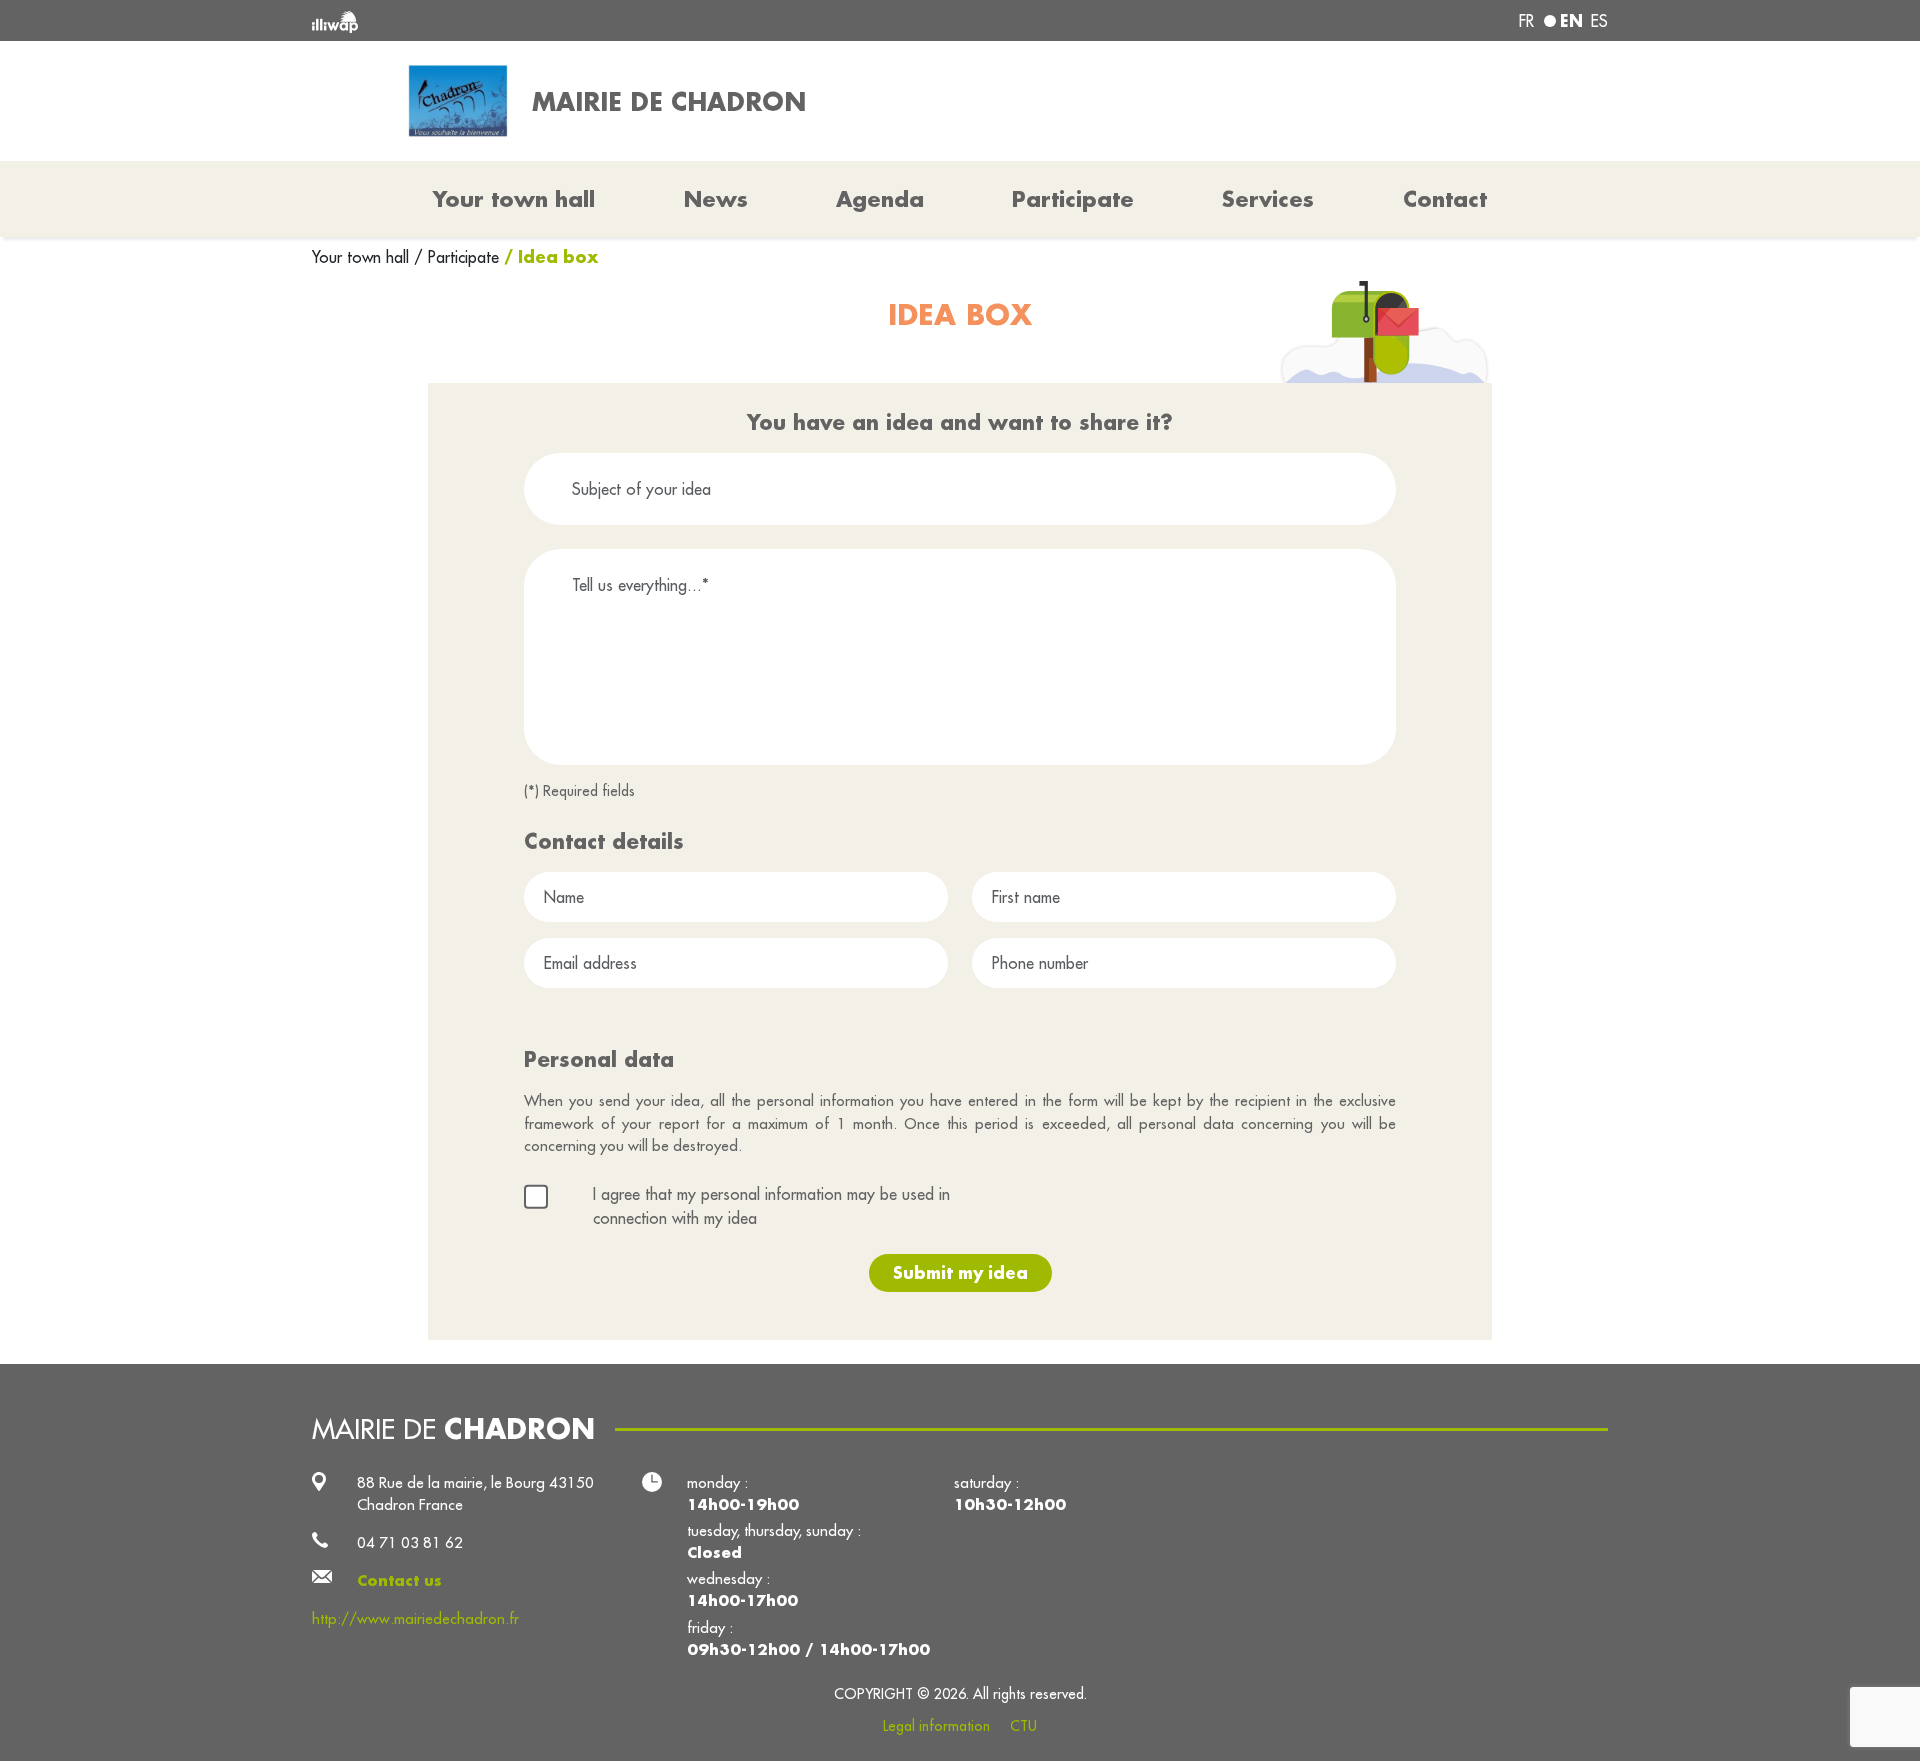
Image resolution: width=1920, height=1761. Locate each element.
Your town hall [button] (514, 199)
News (716, 199)
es (1599, 21)
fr (1526, 21)
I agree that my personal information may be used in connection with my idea (771, 1206)
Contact (1445, 199)
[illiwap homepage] (575, 20)
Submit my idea (960, 1272)
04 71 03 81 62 (410, 1542)
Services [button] (1268, 199)
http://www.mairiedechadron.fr (415, 1618)
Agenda (880, 199)
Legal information (936, 1726)
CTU (1023, 1726)
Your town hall (363, 257)
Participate (1073, 199)
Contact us (399, 1580)
